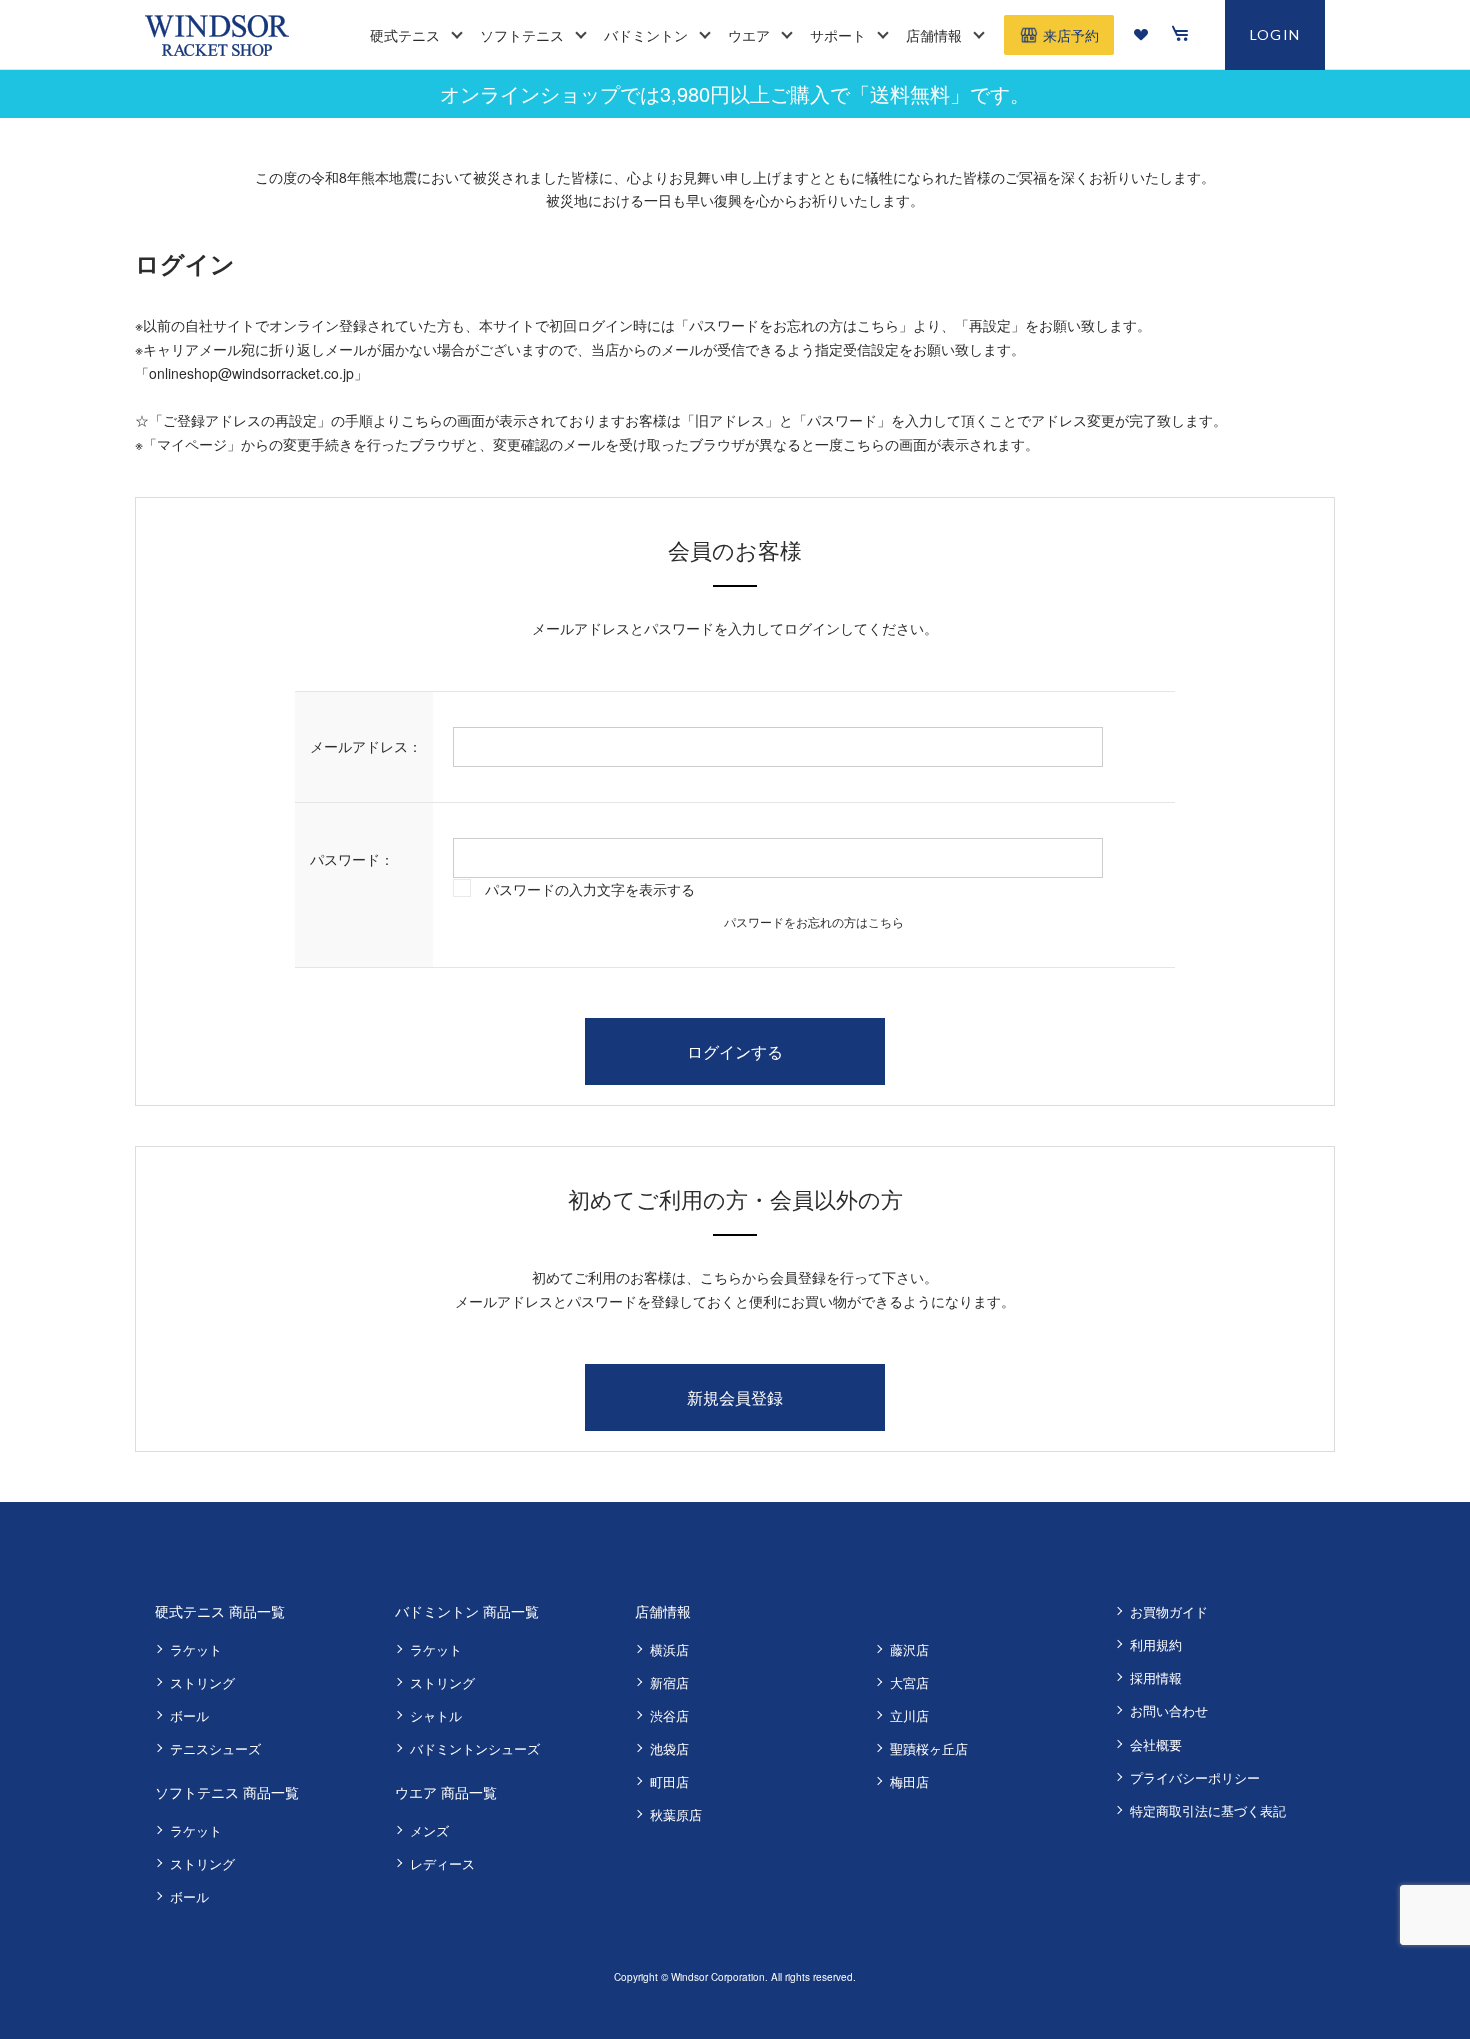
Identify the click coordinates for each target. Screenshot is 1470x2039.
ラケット (196, 1649)
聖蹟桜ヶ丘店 (929, 1748)
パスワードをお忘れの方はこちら (814, 921)
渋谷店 (669, 1715)
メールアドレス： (366, 746)
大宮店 (909, 1682)
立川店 (909, 1715)
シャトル (436, 1715)
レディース (442, 1863)
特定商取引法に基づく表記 (1208, 1810)
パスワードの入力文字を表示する (590, 889)
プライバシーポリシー (1195, 1777)
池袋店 (669, 1748)
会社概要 (1156, 1744)
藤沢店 (909, 1649)
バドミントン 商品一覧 (467, 1611)
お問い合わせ (1169, 1710)
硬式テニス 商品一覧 (220, 1611)
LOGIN (1275, 34)
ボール (189, 1715)
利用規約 (1156, 1644)
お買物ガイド (1169, 1611)
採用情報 (1156, 1677)
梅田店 (909, 1781)
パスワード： (352, 859)
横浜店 (669, 1649)
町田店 (669, 1781)
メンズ (429, 1830)
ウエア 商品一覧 (446, 1792)
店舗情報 (663, 1611)
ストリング (202, 1682)
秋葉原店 (676, 1814)
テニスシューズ (215, 1748)
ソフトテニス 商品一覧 (227, 1792)
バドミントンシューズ (475, 1748)
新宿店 (669, 1682)
